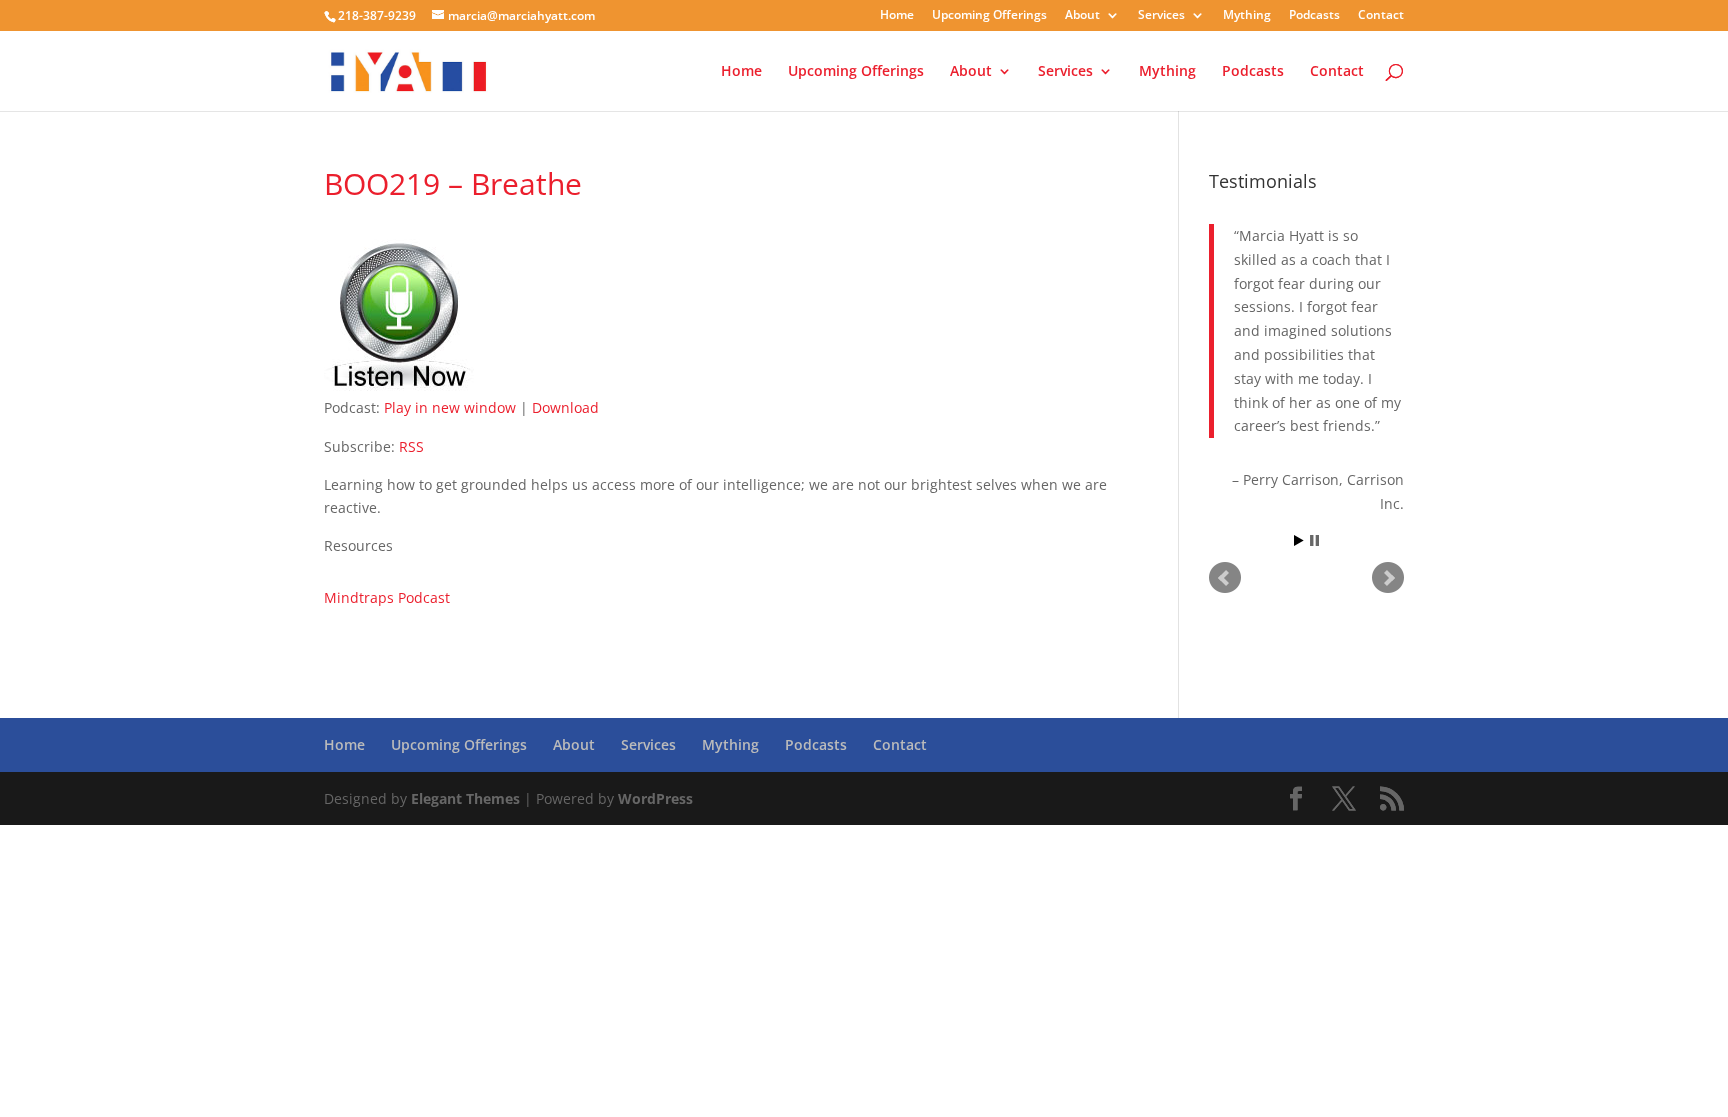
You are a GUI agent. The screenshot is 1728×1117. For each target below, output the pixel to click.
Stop (1314, 540)
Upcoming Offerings (989, 16)
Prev (1225, 578)
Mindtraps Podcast (387, 597)
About (1082, 16)
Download (565, 407)
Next (1388, 578)
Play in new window (450, 407)
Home (897, 16)
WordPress (655, 798)
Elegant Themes (465, 798)
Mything (1247, 16)
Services (1161, 16)
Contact (1381, 16)
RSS (411, 446)
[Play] (399, 383)
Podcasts (1314, 16)
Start (1299, 540)
